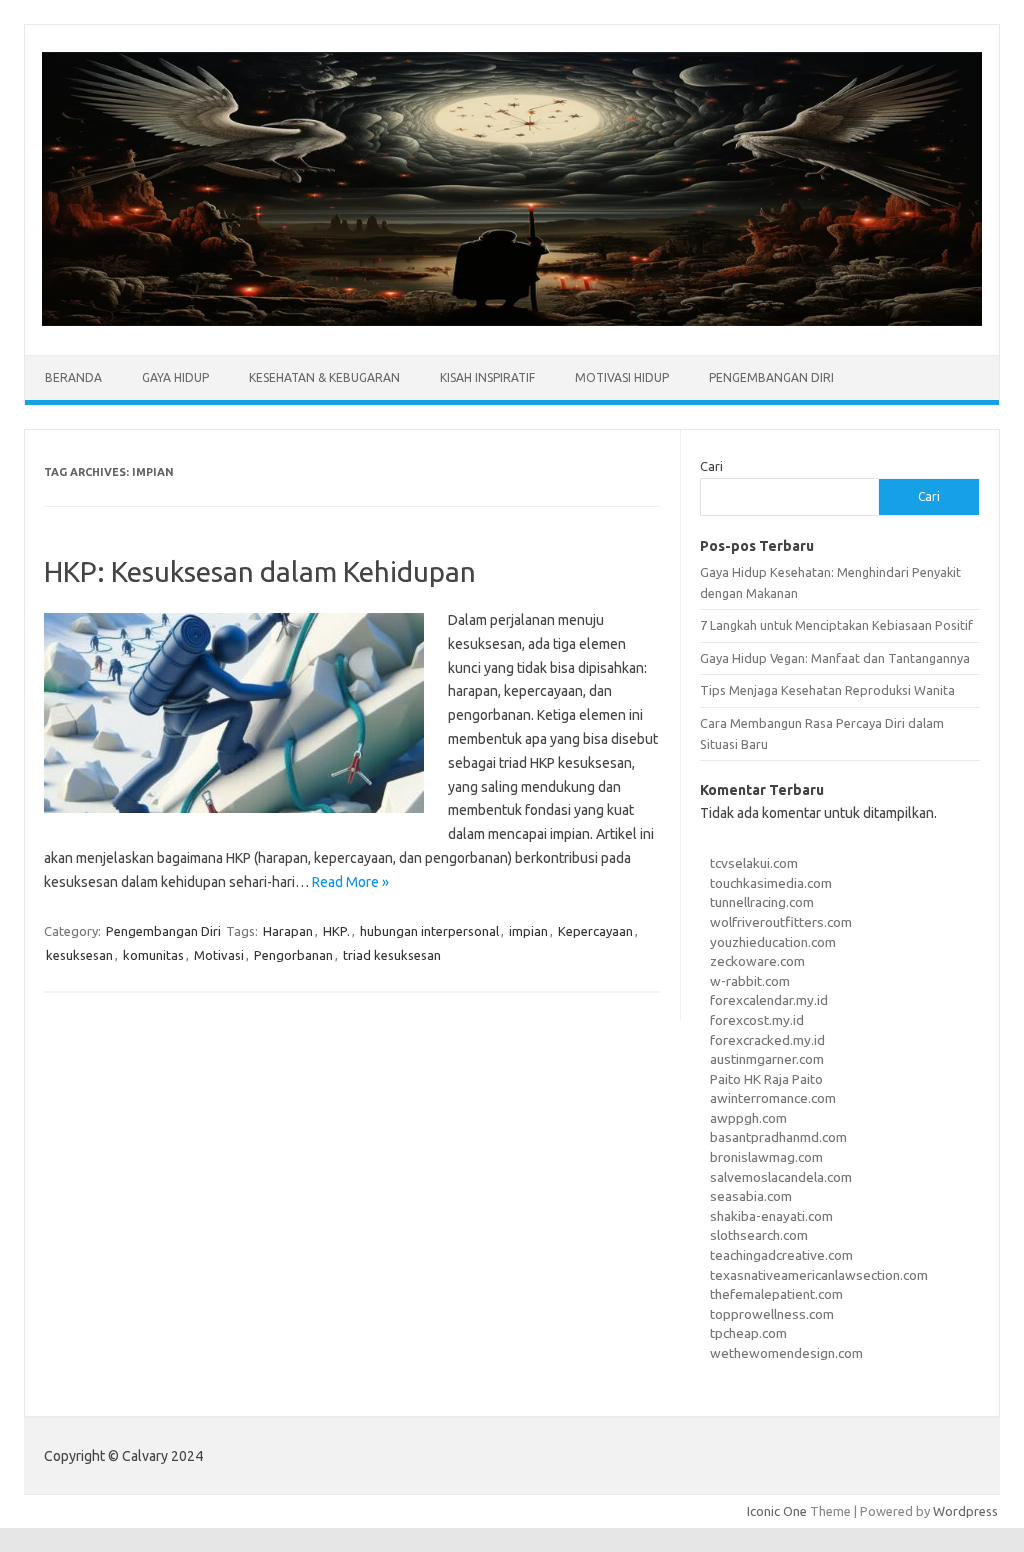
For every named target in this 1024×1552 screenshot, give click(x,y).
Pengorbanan (293, 955)
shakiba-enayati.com (771, 1216)
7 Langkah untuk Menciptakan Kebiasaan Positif (836, 625)
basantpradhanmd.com (778, 1137)
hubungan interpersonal (429, 931)
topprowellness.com (772, 1314)
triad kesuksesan (392, 955)
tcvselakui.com (754, 863)
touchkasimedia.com (771, 883)
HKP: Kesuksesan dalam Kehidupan (260, 571)
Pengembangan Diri (771, 377)
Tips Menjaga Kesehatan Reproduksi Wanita (827, 690)
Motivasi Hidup (622, 377)
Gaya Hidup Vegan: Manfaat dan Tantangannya (835, 658)
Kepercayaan (595, 931)
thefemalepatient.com (776, 1294)
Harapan (288, 931)
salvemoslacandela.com (781, 1177)
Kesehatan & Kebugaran (324, 377)
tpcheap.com (748, 1333)
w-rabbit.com (750, 981)
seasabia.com (751, 1196)
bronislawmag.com (766, 1157)
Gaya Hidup (175, 377)
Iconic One (777, 1511)
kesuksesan (79, 955)
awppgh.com (748, 1118)
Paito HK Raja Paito (766, 1079)
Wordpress (965, 1511)
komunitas (153, 955)
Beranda (73, 377)
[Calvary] (512, 321)
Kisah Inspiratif (487, 377)
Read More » (350, 882)
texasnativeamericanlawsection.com (819, 1275)
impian (528, 931)
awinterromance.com (773, 1098)
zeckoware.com (757, 961)
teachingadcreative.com (781, 1255)
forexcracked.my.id (767, 1040)
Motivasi (219, 955)
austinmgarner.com (767, 1059)
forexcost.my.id (757, 1020)
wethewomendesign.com (786, 1353)
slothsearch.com (759, 1235)
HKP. (336, 931)
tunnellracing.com (762, 902)
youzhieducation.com (773, 942)
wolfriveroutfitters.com (781, 922)
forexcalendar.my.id (769, 1000)
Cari (711, 466)
